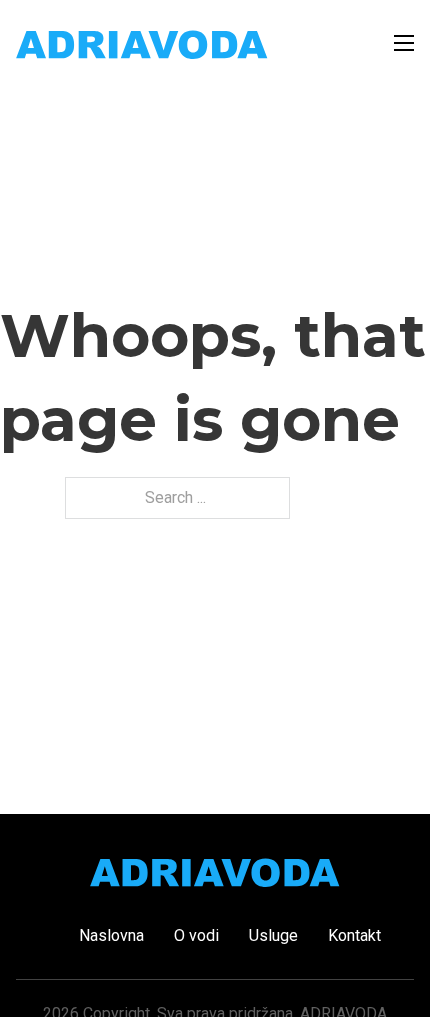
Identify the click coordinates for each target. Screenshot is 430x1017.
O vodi (196, 935)
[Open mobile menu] (404, 43)
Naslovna (111, 935)
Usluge (273, 935)
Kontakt (354, 935)
